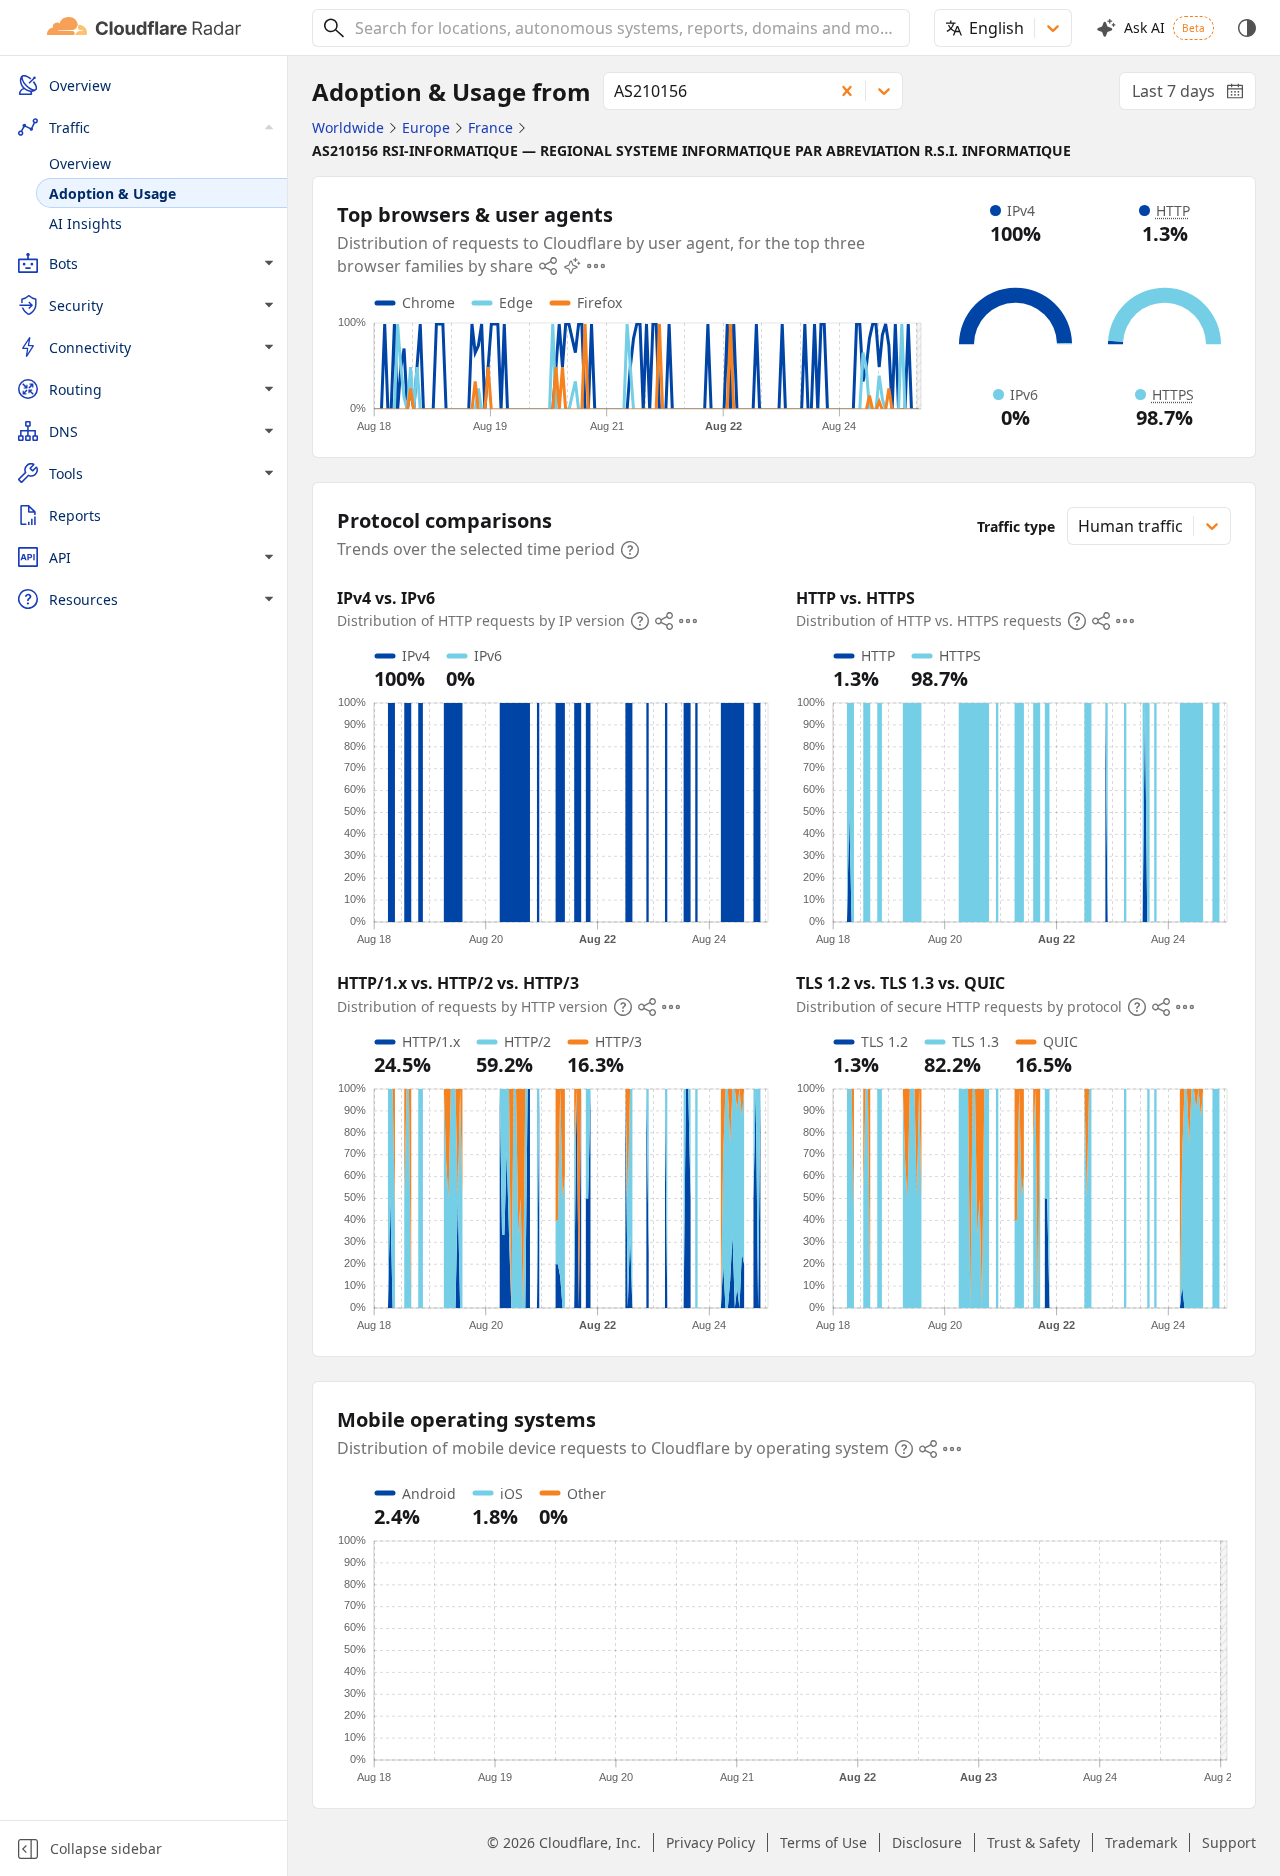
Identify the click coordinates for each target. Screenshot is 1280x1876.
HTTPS (1173, 394)
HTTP (1173, 210)
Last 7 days (1194, 95)
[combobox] (625, 28)
